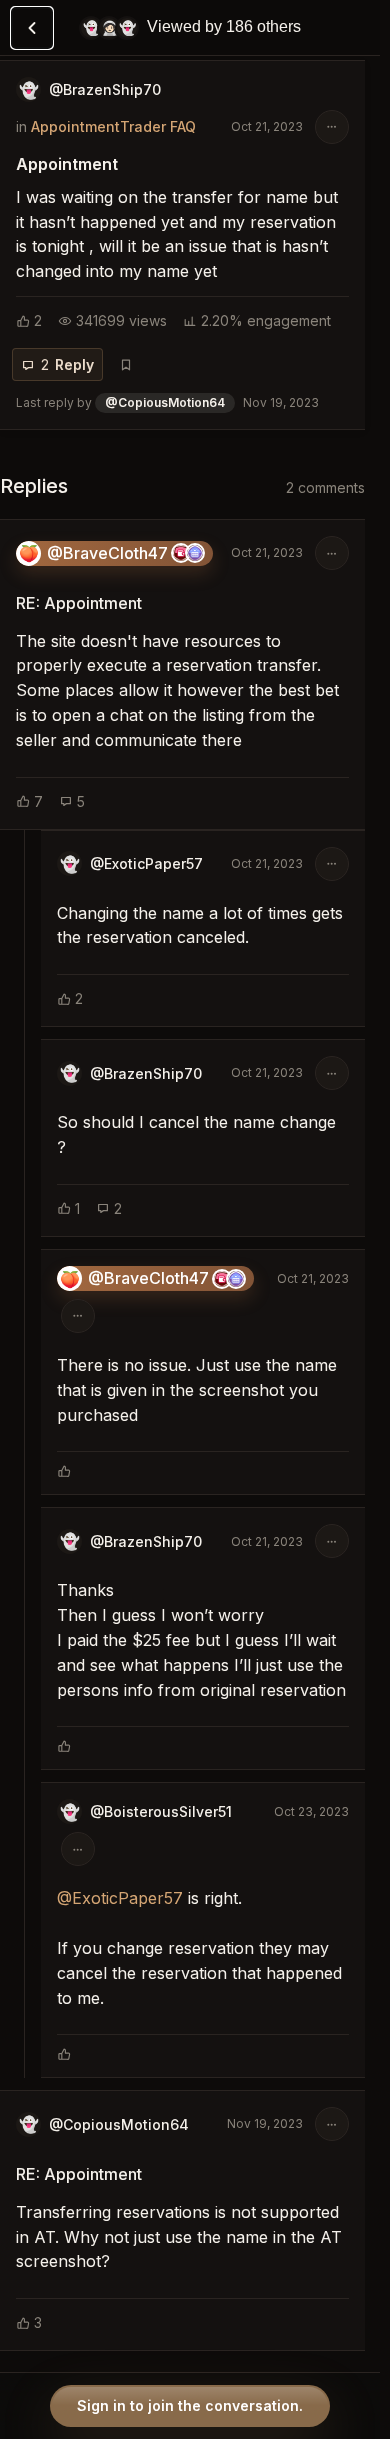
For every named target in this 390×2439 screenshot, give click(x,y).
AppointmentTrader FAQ (113, 126)
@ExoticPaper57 (120, 1898)
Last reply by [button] (167, 402)
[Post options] (332, 127)
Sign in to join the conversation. (190, 2405)
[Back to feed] (32, 28)
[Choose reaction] (64, 1471)
